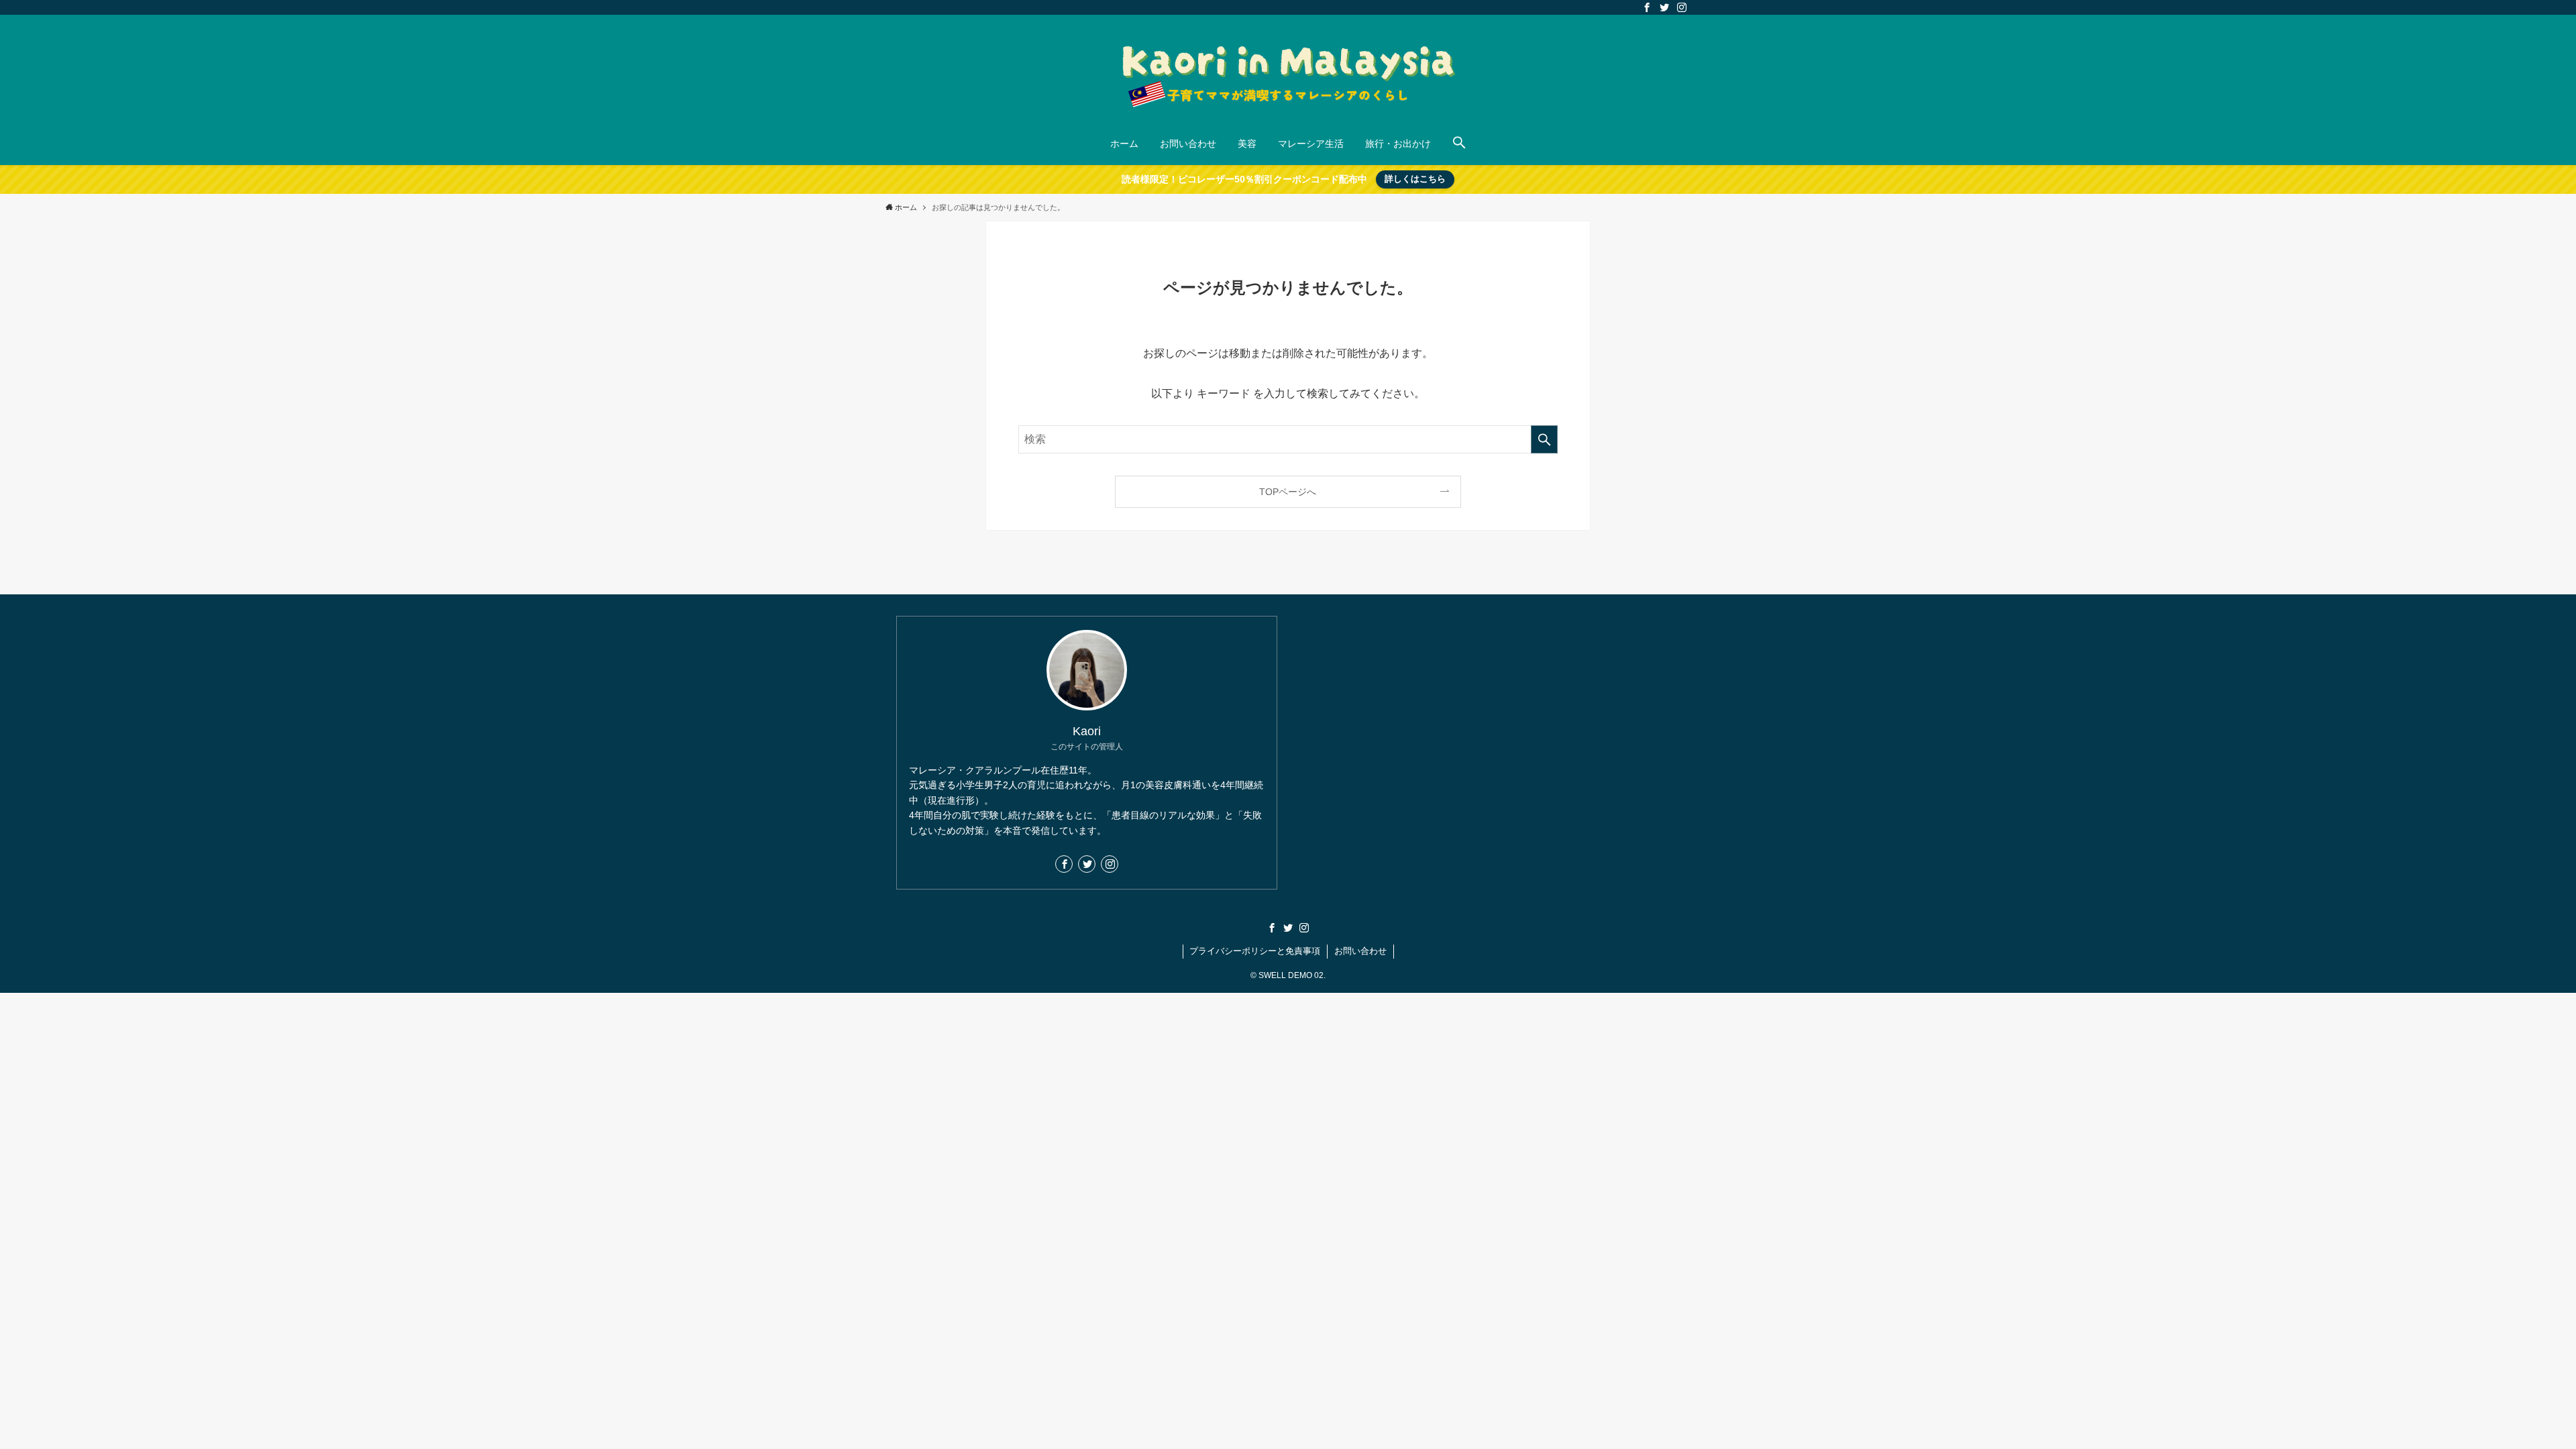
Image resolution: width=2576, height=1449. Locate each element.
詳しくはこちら (1415, 179)
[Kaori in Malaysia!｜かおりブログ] (1288, 71)
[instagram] (1682, 7)
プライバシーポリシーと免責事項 (1255, 951)
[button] (1459, 144)
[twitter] (1664, 7)
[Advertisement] (1489, 710)
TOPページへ (1288, 492)
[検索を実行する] (1544, 439)
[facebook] (1647, 7)
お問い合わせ (1360, 951)
